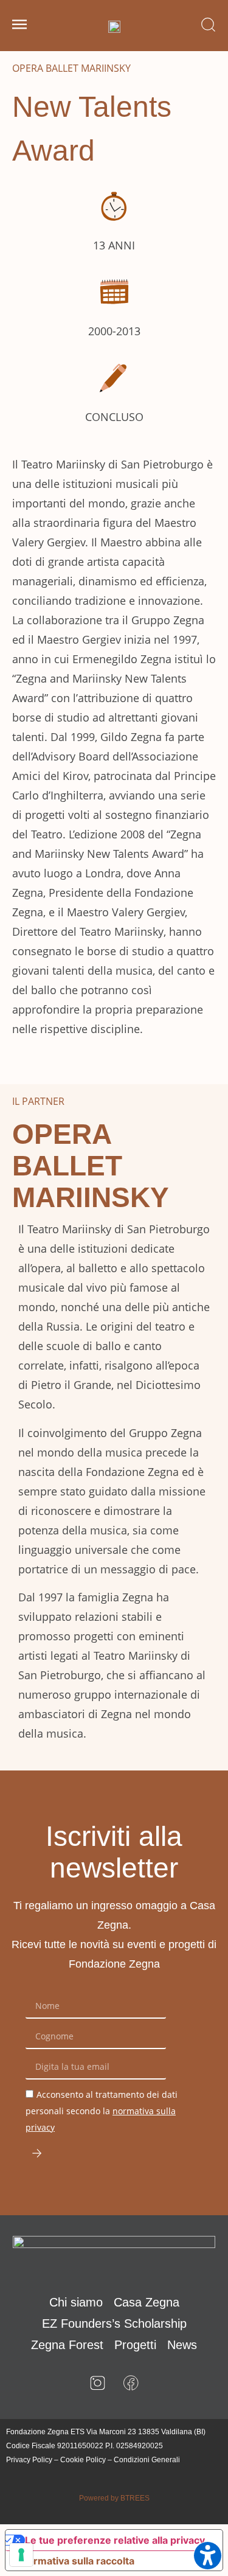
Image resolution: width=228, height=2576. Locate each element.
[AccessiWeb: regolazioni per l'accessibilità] (208, 2556)
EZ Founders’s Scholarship (114, 2324)
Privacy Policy (29, 2460)
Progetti (135, 2345)
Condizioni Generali (147, 2460)
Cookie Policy (83, 2460)
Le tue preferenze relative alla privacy (115, 2540)
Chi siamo (76, 2302)
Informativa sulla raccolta (75, 2561)
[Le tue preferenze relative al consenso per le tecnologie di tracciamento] (21, 2555)
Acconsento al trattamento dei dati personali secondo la (102, 2111)
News (182, 2345)
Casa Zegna (147, 2302)
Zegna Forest (67, 2345)
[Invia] (37, 2153)
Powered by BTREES (114, 2498)
